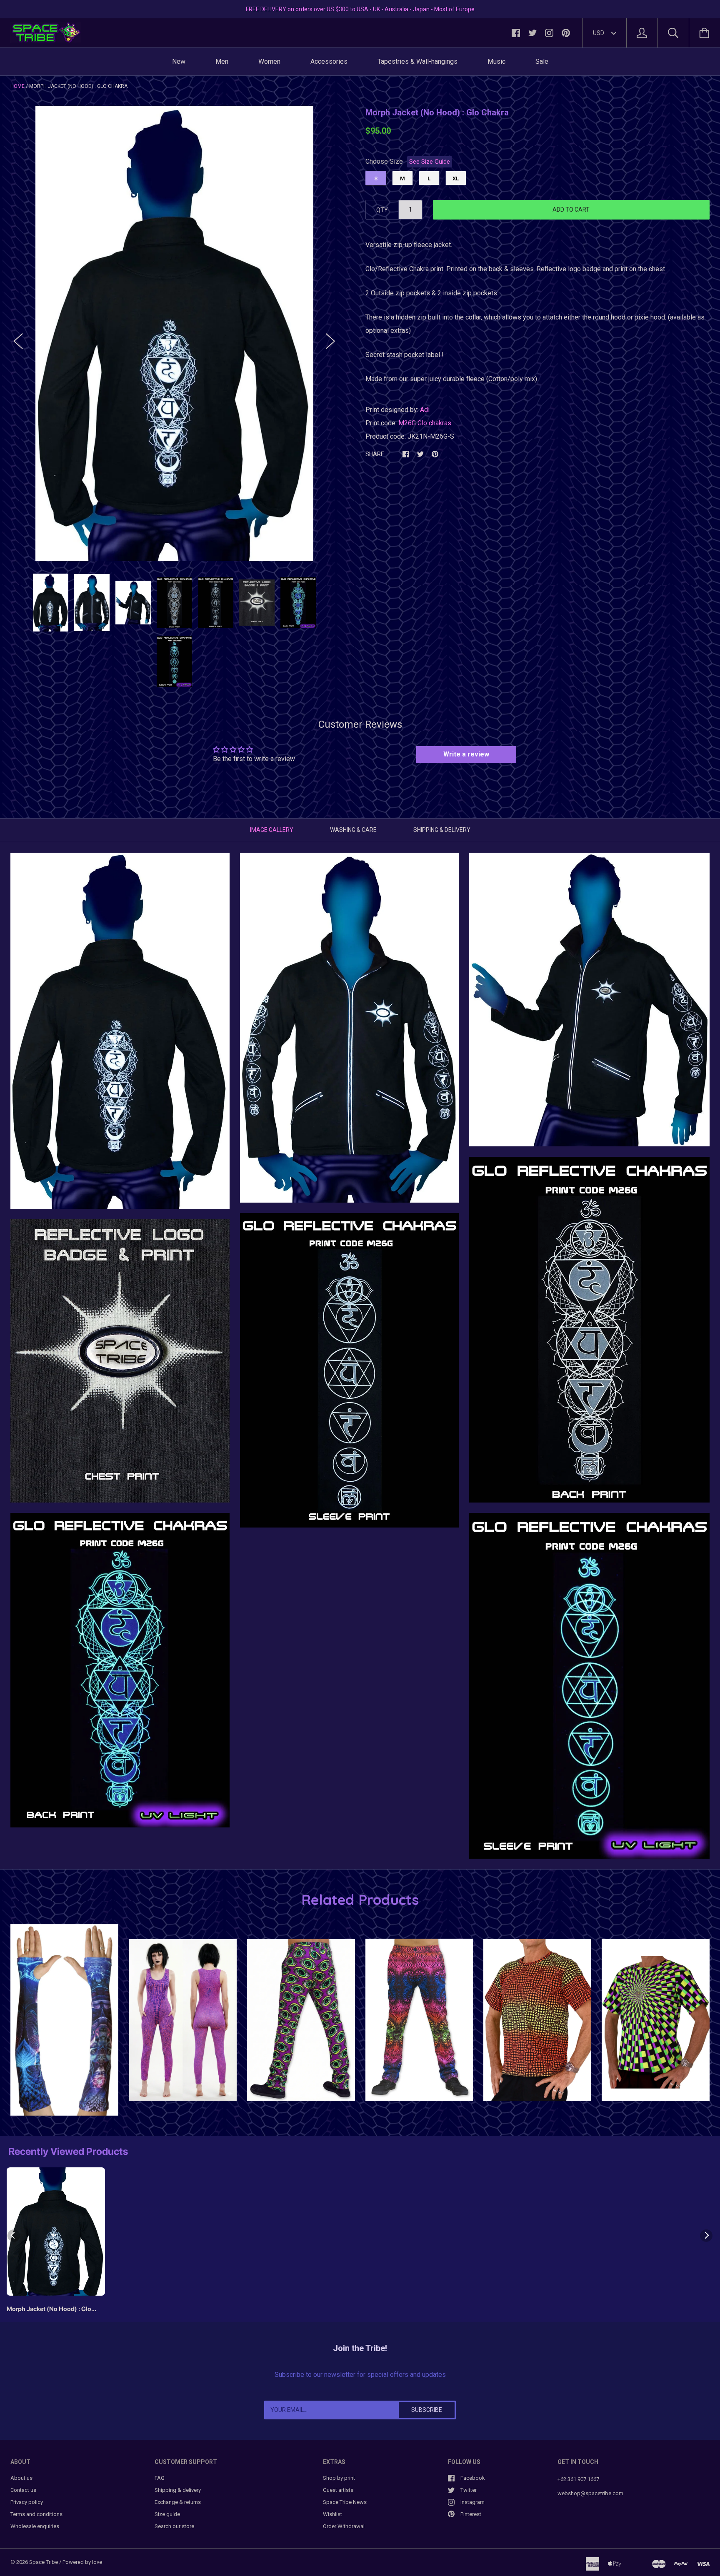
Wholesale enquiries (35, 2526)
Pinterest (471, 2514)
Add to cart (571, 210)
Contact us (23, 2490)
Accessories (329, 61)
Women (269, 61)
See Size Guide (430, 162)
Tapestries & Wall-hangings (417, 61)
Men (222, 61)
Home (17, 86)
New (179, 61)
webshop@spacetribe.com (590, 2493)
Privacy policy (27, 2502)
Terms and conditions (36, 2514)
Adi (425, 410)
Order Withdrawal (344, 2526)
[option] (174, 333)
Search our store (174, 2526)
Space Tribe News (345, 2502)
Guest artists (338, 2490)
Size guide (167, 2514)
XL (456, 178)
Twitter (469, 2490)
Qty (382, 210)
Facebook (473, 2478)
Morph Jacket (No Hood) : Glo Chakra (49, 2310)
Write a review (466, 754)
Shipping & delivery (178, 2490)
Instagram (472, 2502)
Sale (542, 61)
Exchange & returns (178, 2502)
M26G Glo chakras (425, 423)
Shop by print (339, 2478)
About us (21, 2478)
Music (496, 61)
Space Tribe (44, 2562)
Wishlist (332, 2514)
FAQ (160, 2478)
